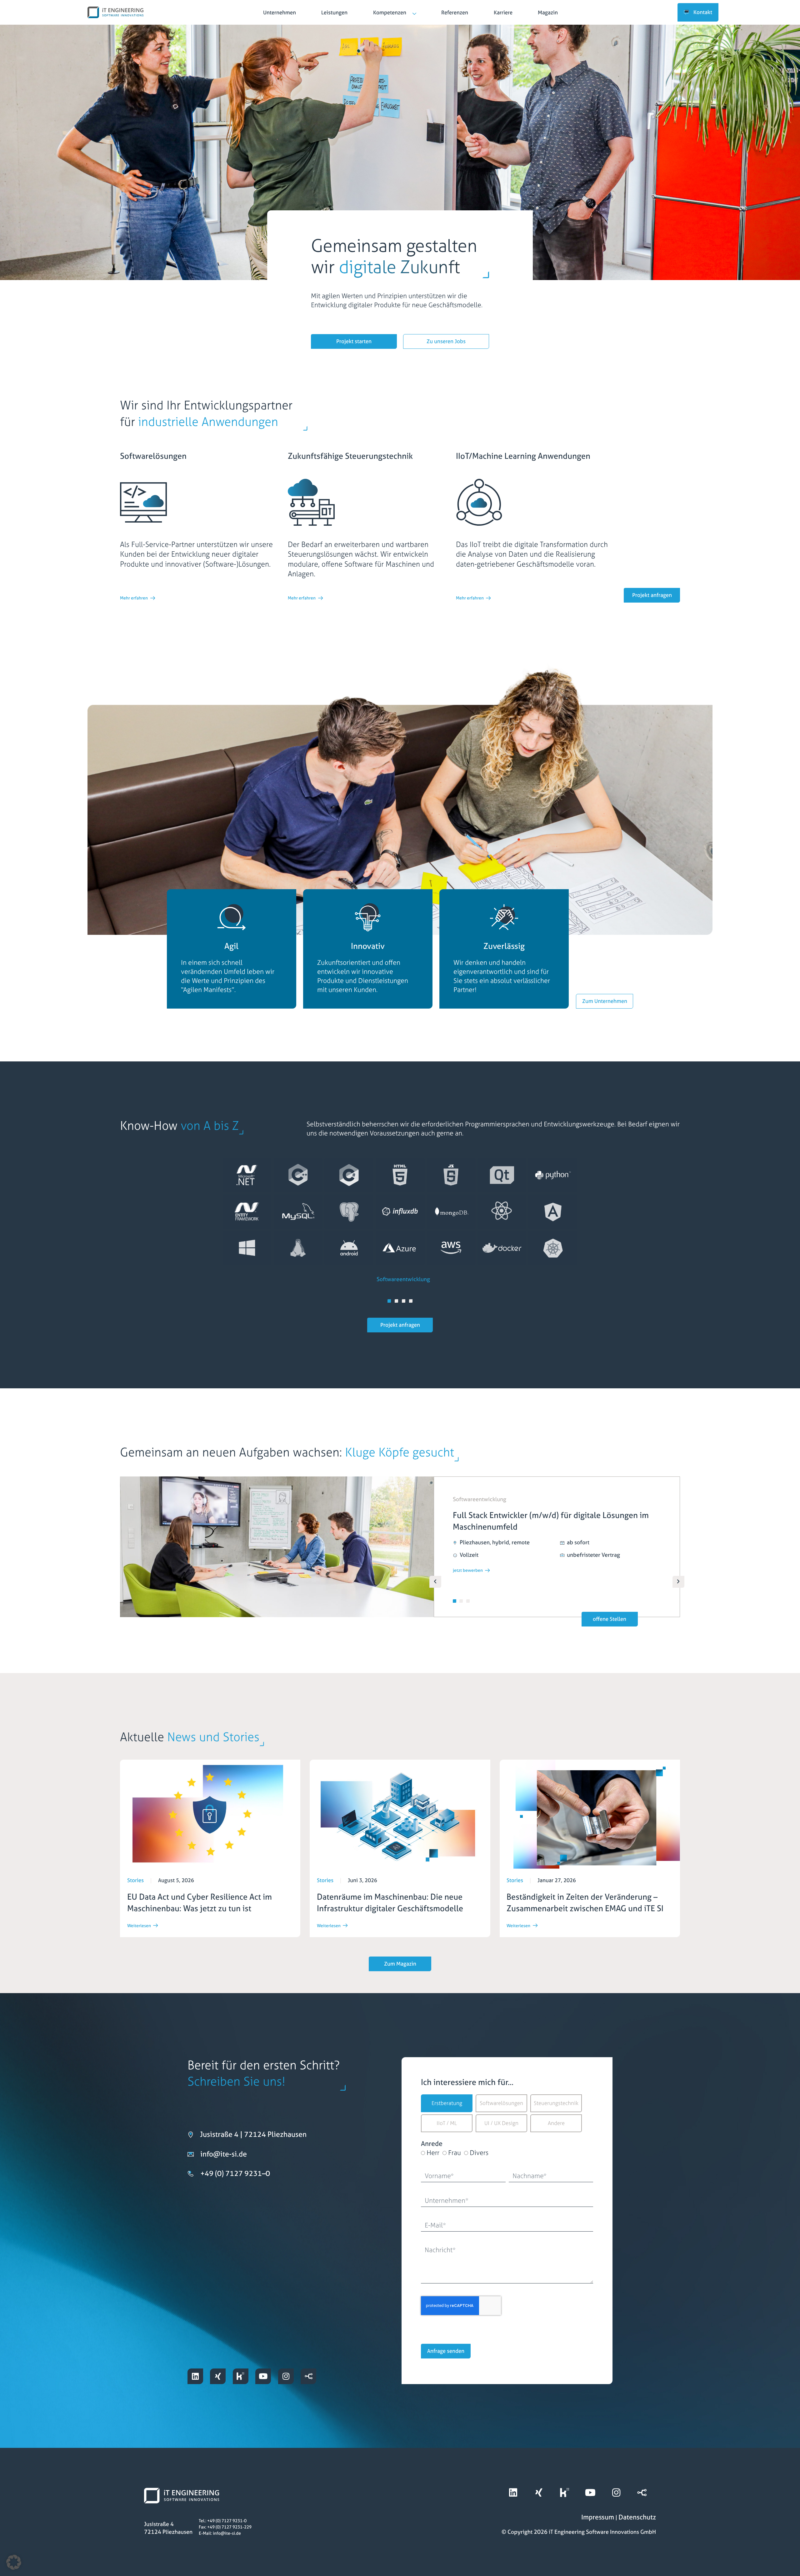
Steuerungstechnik (556, 2103)
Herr (433, 2153)
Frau (455, 2153)
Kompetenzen (390, 13)
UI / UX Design (501, 2123)
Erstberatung (447, 2103)
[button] (389, 1301)
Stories (135, 1880)
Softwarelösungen (501, 2103)
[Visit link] (280, 12)
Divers (479, 2153)
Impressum (598, 2517)
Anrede (432, 2144)
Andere (556, 2123)
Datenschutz (637, 2517)
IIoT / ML (447, 2123)
